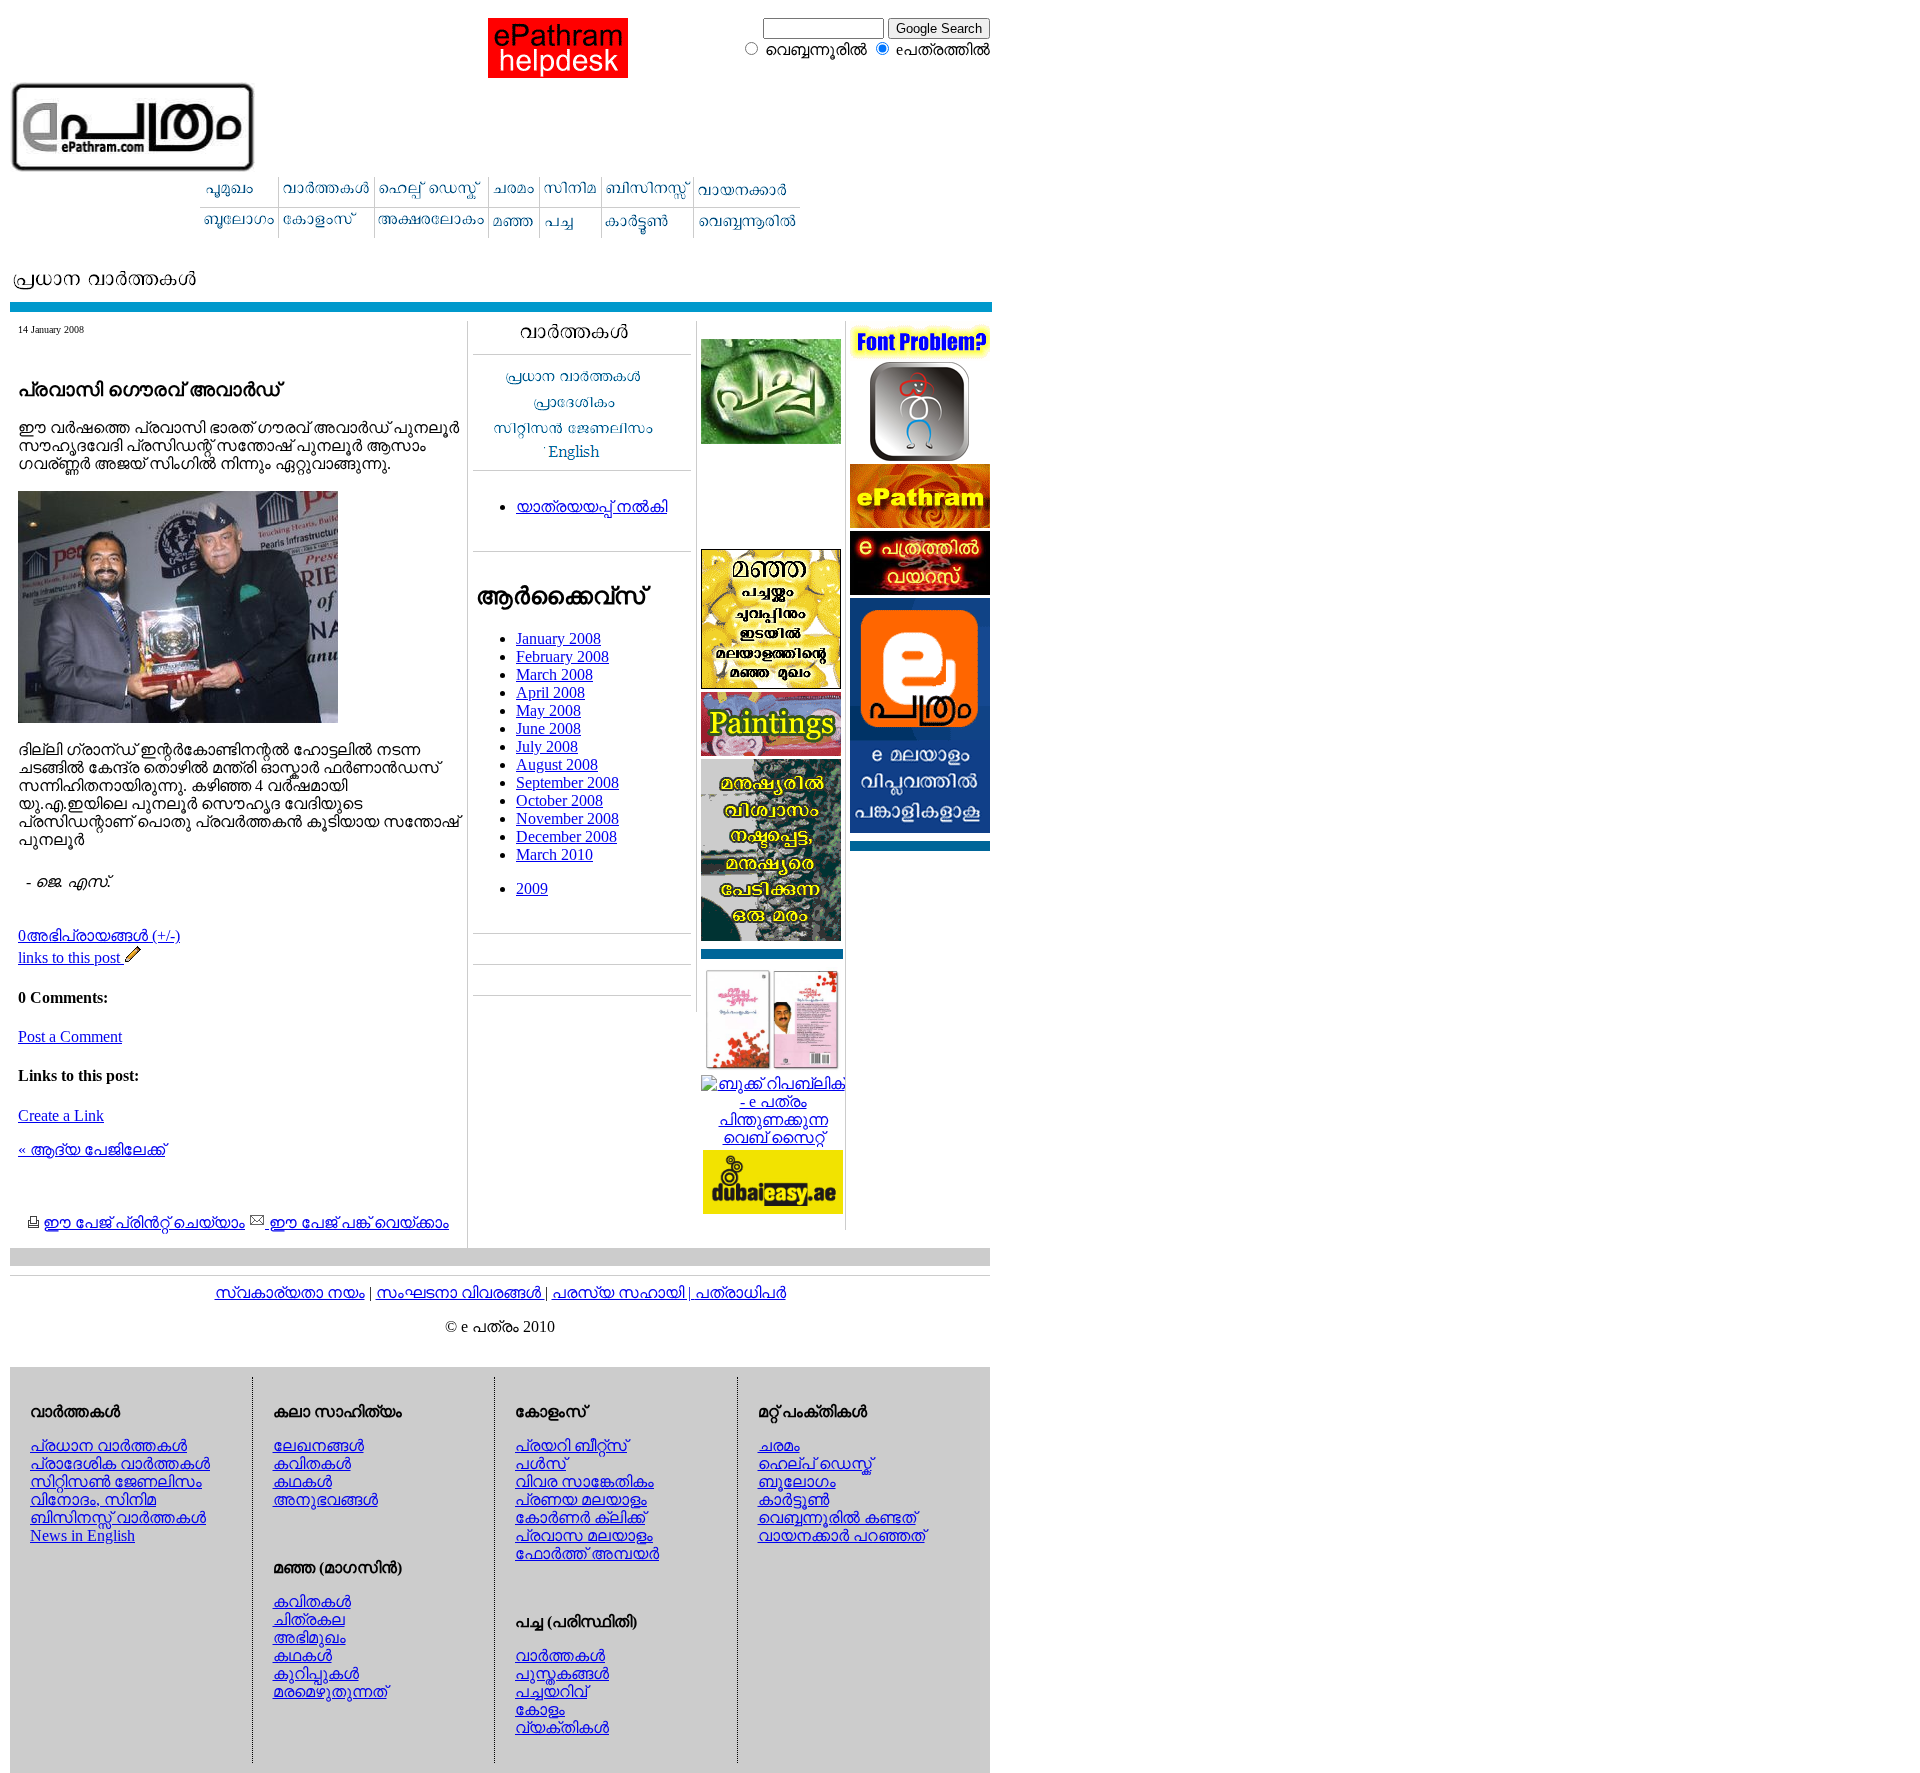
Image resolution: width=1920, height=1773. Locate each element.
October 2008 (559, 800)
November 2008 (567, 818)
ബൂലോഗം (797, 1481)
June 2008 (548, 728)
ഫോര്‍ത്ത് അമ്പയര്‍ (587, 1553)
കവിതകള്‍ (312, 1463)
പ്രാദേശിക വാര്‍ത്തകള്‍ (120, 1463)
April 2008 (550, 692)
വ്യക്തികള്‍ (562, 1727)
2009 (532, 888)
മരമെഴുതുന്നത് (330, 1691)
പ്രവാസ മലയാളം (584, 1535)
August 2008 (557, 764)
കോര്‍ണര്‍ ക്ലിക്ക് (580, 1517)
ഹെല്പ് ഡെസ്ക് (815, 1463)
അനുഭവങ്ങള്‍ (325, 1499)
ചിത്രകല (309, 1619)
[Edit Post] (133, 957)
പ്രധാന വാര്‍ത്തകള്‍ (108, 1445)
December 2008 (566, 836)
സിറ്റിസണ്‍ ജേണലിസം (116, 1481)
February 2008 (562, 656)
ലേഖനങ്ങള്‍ (318, 1445)
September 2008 (567, 782)
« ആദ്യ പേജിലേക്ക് (91, 1149)
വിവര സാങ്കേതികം (584, 1481)
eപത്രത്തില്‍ (943, 49)
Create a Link (61, 1115)
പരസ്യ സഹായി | (623, 1292)
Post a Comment (70, 1036)
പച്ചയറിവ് (551, 1691)
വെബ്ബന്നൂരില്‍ (816, 49)
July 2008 (547, 746)
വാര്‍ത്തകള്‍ (560, 1655)
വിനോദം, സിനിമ (93, 1499)
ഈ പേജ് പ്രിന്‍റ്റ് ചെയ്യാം (144, 1222)
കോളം (540, 1709)
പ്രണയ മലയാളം (581, 1499)
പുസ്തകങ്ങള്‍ (562, 1673)
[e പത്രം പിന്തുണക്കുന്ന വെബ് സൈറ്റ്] (773, 1137)
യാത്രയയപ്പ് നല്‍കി (591, 506)
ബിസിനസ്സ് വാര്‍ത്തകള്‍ (118, 1517)
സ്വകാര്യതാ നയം (290, 1292)
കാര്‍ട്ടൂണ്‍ (793, 1499)
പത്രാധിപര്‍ (740, 1292)
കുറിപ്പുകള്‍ (316, 1673)
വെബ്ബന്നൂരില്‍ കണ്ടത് (837, 1517)
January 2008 (558, 638)
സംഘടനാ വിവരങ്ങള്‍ (460, 1292)
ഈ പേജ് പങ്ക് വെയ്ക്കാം (357, 1222)
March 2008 (554, 674)
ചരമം (779, 1445)
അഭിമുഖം (309, 1637)
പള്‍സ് (540, 1463)
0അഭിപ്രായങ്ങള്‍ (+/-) (99, 935)
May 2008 (548, 710)
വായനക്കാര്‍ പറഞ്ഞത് (841, 1535)
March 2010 (554, 854)
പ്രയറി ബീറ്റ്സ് (571, 1445)
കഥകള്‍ (302, 1481)
